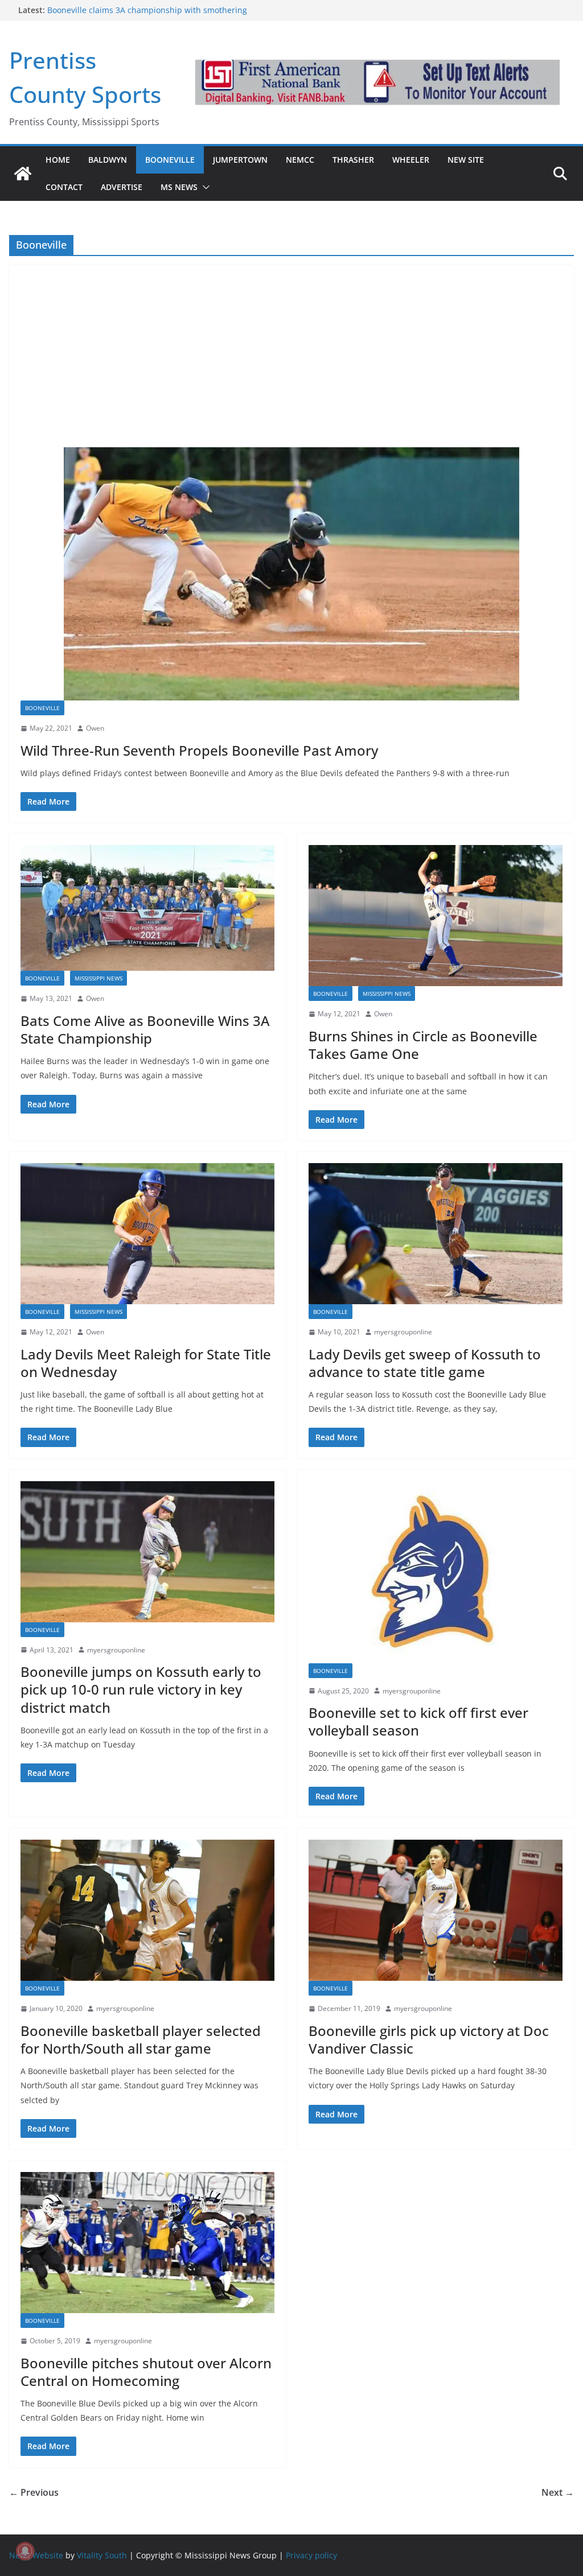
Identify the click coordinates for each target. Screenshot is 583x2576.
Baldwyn (108, 160)
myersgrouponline (403, 1332)
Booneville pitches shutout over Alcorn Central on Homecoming (146, 2372)
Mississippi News (98, 978)
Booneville (170, 160)
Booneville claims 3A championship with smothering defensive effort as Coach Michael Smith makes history (151, 16)
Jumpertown (240, 160)
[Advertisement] (291, 351)
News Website (36, 2555)
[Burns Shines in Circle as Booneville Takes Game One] (436, 916)
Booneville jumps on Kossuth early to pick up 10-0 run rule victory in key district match (141, 1689)
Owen (95, 728)
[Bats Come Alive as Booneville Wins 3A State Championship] (147, 908)
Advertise (122, 187)
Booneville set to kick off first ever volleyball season (418, 1721)
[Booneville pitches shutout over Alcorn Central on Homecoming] (147, 2243)
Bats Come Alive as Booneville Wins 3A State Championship (145, 1029)
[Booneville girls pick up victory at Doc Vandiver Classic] (436, 1910)
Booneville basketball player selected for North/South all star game (141, 2039)
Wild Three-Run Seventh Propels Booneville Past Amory (199, 750)
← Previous (34, 2492)
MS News (179, 187)
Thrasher (353, 160)
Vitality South (102, 2555)
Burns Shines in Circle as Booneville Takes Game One (423, 1045)
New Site (466, 160)
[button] (204, 187)
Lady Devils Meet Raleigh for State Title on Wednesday (146, 1363)
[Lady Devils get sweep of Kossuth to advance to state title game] (436, 1234)
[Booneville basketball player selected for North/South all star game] (147, 1910)
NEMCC (300, 160)
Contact (64, 187)
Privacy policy (311, 2555)
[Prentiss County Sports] (23, 174)
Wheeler (411, 160)
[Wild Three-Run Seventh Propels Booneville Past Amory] (291, 574)
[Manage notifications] (25, 2551)
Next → (558, 2492)
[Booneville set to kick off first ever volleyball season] (436, 1572)
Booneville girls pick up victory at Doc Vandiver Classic (429, 2039)
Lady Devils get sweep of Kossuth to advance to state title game (425, 1363)
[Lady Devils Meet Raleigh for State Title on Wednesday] (147, 1234)
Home (58, 160)
